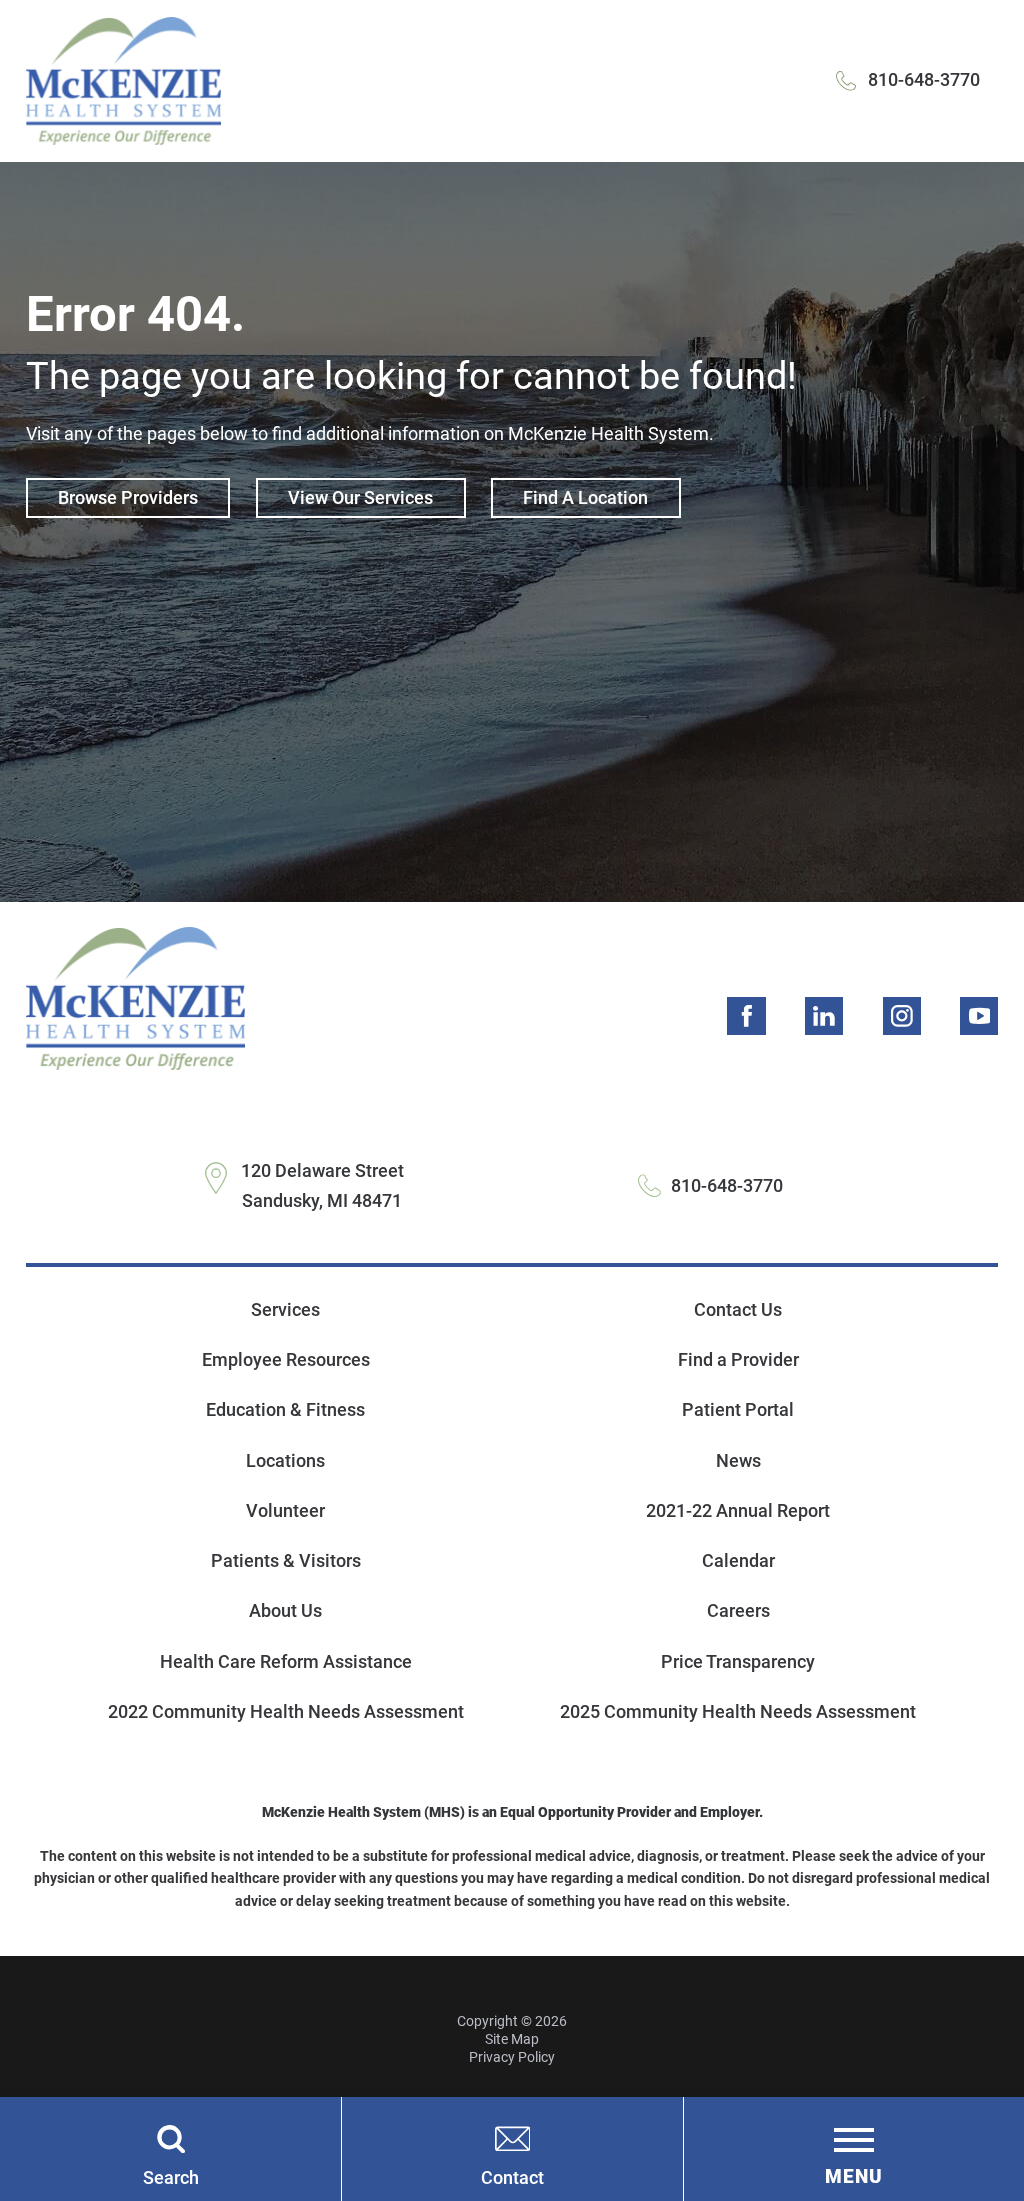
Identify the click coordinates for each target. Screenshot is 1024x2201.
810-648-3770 (924, 79)
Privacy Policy (512, 2057)
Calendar (738, 1560)
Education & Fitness (285, 1409)
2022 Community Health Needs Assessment (286, 1711)
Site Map (512, 2039)
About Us (285, 1610)
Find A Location (585, 497)
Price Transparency (738, 1661)
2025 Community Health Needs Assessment (738, 1711)
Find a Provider (738, 1359)
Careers (738, 1610)
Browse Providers (128, 497)
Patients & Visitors (286, 1560)
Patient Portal (738, 1409)
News (738, 1460)
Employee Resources (286, 1359)
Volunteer (285, 1510)
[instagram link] (902, 1016)
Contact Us (738, 1309)
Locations (285, 1460)
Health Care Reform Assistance (286, 1661)
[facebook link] (746, 1016)
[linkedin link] (824, 1016)
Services (285, 1309)
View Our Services (360, 497)
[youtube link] (979, 1016)
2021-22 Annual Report (738, 1510)
